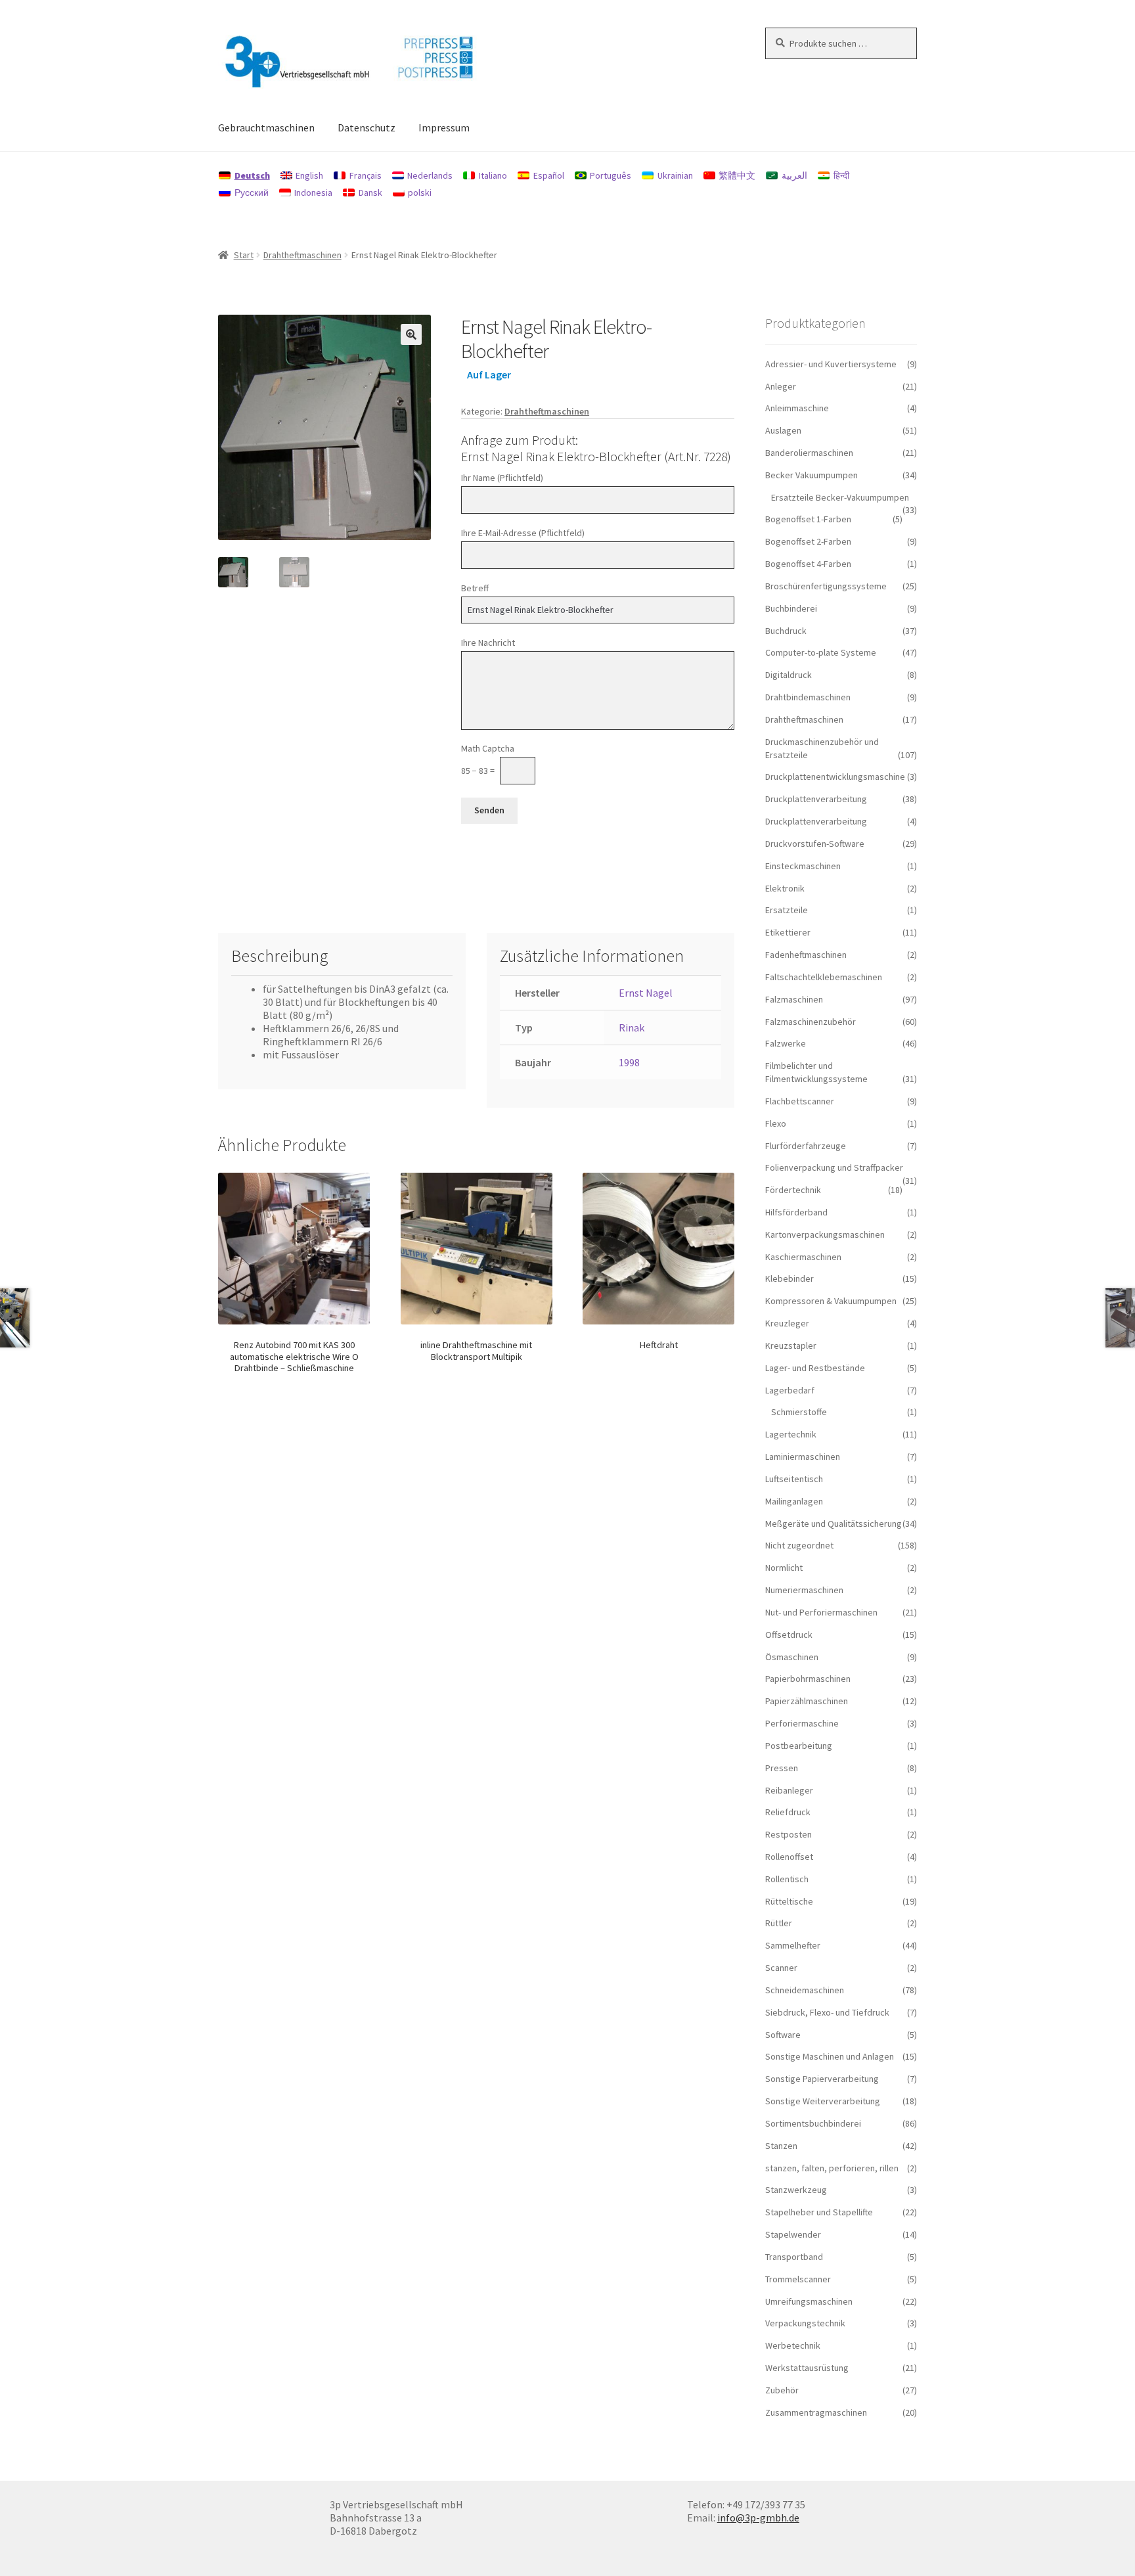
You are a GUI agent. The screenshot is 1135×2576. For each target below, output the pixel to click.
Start (244, 255)
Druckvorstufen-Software (815, 844)
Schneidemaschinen (805, 1990)
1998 (629, 1062)
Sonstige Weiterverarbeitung (823, 2101)
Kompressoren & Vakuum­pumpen (831, 1301)
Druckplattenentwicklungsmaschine (835, 777)
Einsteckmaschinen (803, 866)
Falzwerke (786, 1043)
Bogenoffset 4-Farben (808, 564)
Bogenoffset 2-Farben (808, 541)
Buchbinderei (791, 608)
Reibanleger (789, 1790)
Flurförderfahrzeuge (806, 1146)
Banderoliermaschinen (809, 453)
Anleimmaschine (797, 408)
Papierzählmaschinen (807, 1701)
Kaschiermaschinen (803, 1257)
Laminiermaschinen (803, 1457)
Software (783, 2035)
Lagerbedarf (790, 1390)
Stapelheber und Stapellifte (819, 2212)
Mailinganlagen (794, 1501)
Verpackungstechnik (805, 2323)
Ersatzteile (787, 910)
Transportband (794, 2257)
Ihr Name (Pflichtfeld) (502, 478)
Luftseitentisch (794, 1479)
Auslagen (783, 430)
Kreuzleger (787, 1323)
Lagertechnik (791, 1434)
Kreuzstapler (791, 1345)
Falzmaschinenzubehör (811, 1022)
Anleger (781, 386)
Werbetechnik (793, 2345)
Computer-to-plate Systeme (821, 652)
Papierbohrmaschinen (808, 1679)
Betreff (475, 588)
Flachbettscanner (800, 1101)
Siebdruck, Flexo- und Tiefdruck (827, 2012)
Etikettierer (788, 932)
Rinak (632, 1028)
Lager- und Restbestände (815, 1368)
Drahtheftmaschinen (302, 255)
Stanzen (781, 2146)
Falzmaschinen (794, 999)
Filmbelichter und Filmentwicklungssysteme (816, 1072)
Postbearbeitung (799, 1746)
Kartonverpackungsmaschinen (825, 1234)
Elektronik (785, 888)
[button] (411, 334)
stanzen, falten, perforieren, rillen (832, 2168)
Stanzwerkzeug (796, 2190)
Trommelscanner (798, 2279)
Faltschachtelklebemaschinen (824, 977)
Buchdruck (786, 631)
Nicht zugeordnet (799, 1545)
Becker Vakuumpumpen (812, 475)
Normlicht (784, 1568)
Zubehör (782, 2390)
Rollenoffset (789, 1857)
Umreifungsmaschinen (809, 2301)
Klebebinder (790, 1278)
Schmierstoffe (799, 1412)
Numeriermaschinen (804, 1590)
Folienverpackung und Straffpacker (834, 1167)
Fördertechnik (793, 1190)
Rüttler (779, 1923)
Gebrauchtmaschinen (266, 127)
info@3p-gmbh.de (758, 2518)
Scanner (781, 1968)
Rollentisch (787, 1879)
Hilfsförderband (796, 1212)
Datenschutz (367, 127)
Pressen (782, 1768)
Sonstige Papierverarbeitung (822, 2079)
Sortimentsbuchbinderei (813, 2123)
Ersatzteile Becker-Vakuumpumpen (840, 497)
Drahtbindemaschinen (808, 697)
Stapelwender (793, 2234)
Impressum (444, 127)
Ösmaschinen (792, 1657)
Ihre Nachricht (488, 643)
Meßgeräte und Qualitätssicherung (834, 1524)
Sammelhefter (793, 1945)
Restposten (789, 1834)
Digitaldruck (789, 675)
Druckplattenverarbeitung (816, 799)
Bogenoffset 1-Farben (808, 519)
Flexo (776, 1123)
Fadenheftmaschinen (806, 955)
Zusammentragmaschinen (816, 2412)
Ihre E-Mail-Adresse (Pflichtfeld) (523, 533)
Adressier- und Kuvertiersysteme (831, 364)
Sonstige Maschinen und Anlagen (830, 2056)
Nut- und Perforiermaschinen (821, 1612)
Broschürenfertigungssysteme (826, 586)
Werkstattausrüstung (807, 2368)
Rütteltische (789, 1901)
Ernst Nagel (646, 993)
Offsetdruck (789, 1635)
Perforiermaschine (802, 1723)
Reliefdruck (788, 1812)
